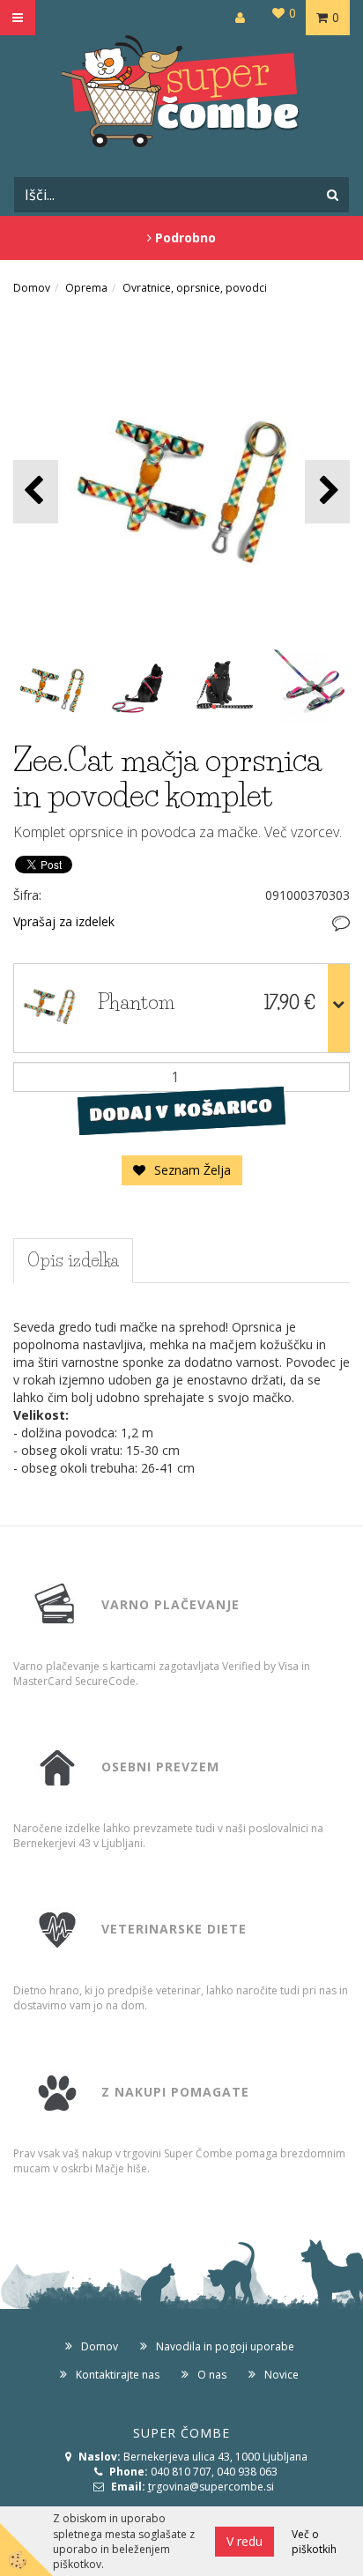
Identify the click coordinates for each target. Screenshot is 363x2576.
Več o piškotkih (314, 2542)
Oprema (86, 288)
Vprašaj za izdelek (64, 921)
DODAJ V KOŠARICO (181, 1110)
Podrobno (184, 238)
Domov (32, 288)
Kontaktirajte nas (118, 2375)
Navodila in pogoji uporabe (225, 2346)
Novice (282, 2375)
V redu (244, 2541)
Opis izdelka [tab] (73, 1260)
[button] (327, 491)
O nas (212, 2375)
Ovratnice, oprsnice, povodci (195, 288)
